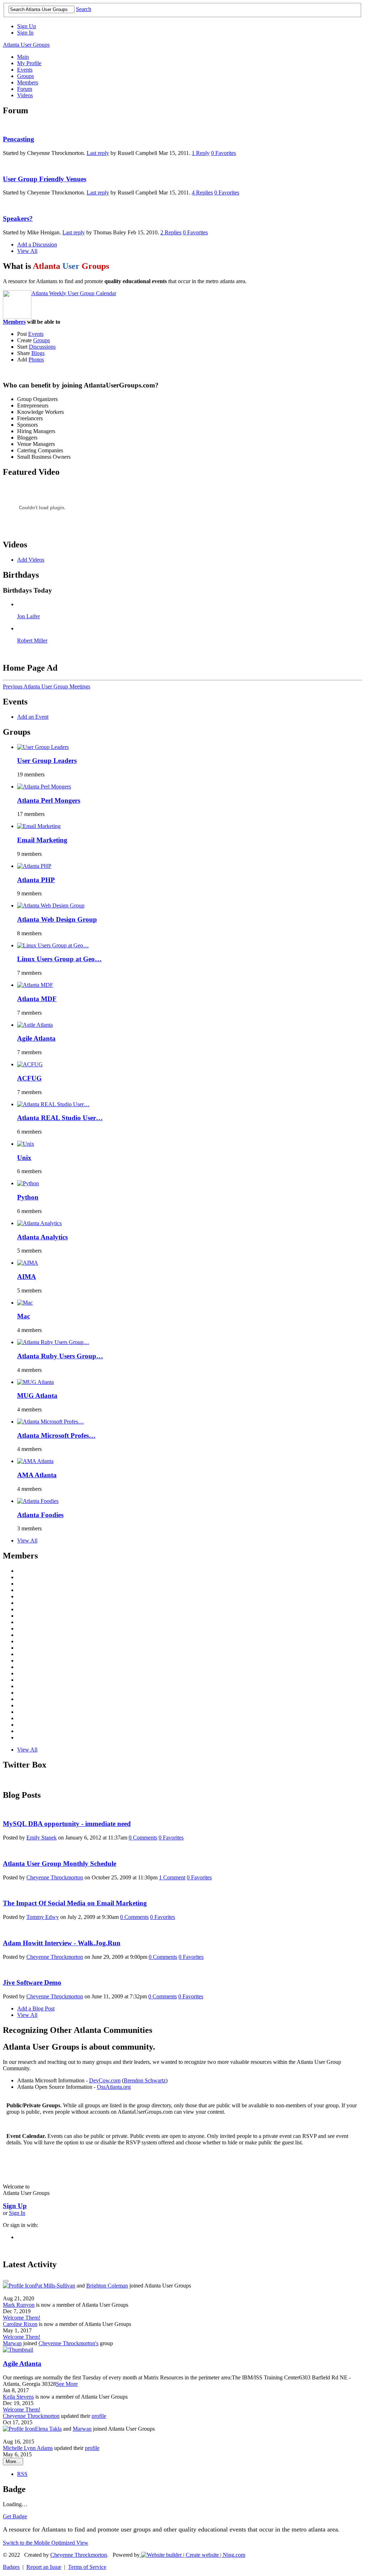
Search (84, 9)
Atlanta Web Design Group (57, 919)
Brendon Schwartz (145, 2080)
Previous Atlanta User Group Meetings (47, 686)
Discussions (42, 347)
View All (27, 251)
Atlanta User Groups (26, 45)
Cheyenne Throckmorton (55, 1877)
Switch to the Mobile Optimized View (46, 2543)
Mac (24, 1316)
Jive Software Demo (32, 1982)
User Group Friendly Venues (45, 179)
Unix (24, 1158)
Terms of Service (87, 2567)
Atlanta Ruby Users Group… (60, 1356)
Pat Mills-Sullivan (55, 2286)
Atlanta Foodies (40, 1515)
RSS (22, 2474)
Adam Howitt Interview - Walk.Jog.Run (62, 1943)
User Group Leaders (47, 761)
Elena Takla (48, 2429)
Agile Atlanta (36, 1038)
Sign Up (27, 26)
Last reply (98, 153)
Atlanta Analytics (42, 1237)
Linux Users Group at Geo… (59, 959)
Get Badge (15, 2516)
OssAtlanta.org (114, 2087)
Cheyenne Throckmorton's (68, 2343)
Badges (11, 2567)
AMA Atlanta (37, 1475)
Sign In (25, 33)
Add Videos (31, 560)
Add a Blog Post (36, 2008)
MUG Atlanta (37, 1396)
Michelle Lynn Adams (28, 2448)
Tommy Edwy (43, 1917)
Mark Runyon (19, 2305)
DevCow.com (105, 2080)
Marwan (12, 2343)
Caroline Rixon (20, 2324)
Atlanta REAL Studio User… (60, 1118)
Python (28, 1197)
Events (36, 334)
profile (99, 2416)
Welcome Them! (22, 2318)
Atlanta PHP (36, 880)
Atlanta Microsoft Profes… (56, 1435)
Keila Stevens (18, 2397)
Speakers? (18, 218)
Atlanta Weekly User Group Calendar (74, 293)
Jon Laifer (29, 616)
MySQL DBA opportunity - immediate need (67, 1824)
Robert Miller (32, 641)
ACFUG (29, 1078)
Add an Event (33, 717)
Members (14, 322)
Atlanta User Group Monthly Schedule (60, 1864)
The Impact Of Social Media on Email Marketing (75, 1903)
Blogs (38, 353)
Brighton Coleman (107, 2286)
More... (13, 2461)
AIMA (27, 1277)
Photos (36, 360)
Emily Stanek (42, 1838)
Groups (42, 340)
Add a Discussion (37, 244)
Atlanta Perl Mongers (49, 800)
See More (67, 2384)
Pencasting (19, 139)
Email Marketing (42, 840)
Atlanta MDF (37, 999)
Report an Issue (44, 2567)
